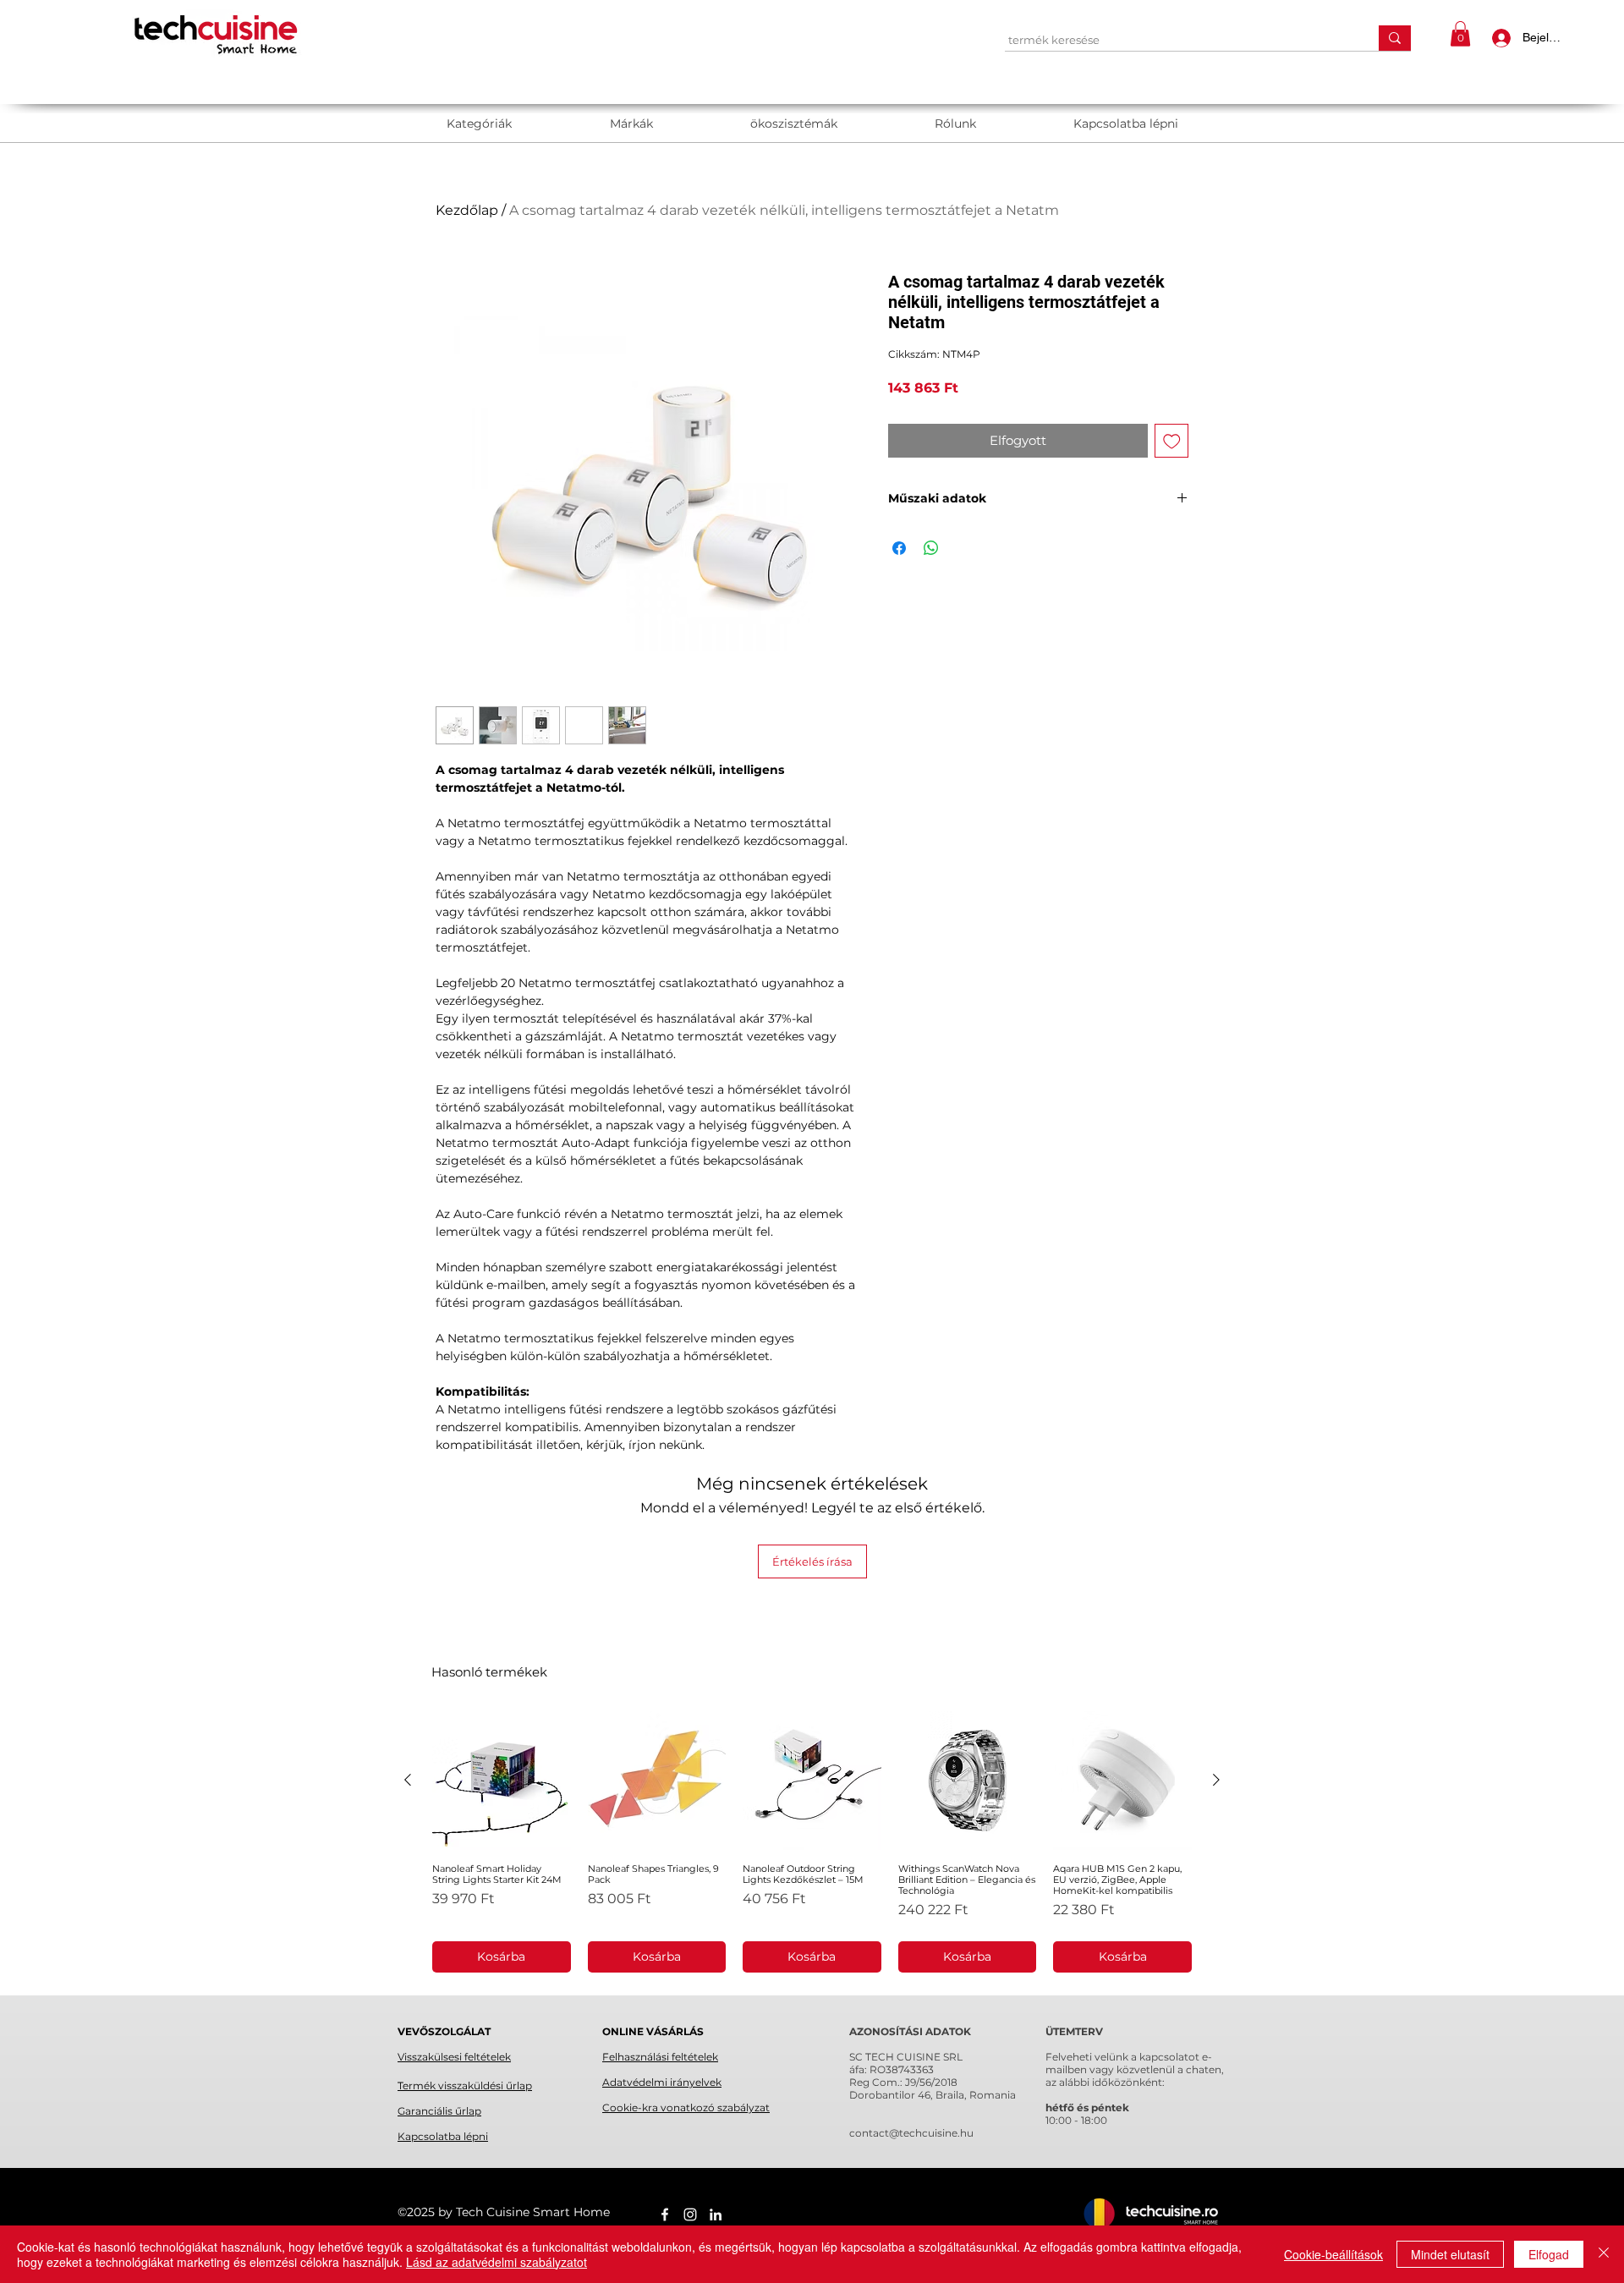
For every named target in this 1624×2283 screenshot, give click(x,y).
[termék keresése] (1395, 38)
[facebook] (665, 2214)
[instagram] (690, 2214)
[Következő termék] (1216, 1780)
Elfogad (1549, 2254)
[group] (812, 1842)
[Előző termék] (408, 1780)
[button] (1460, 34)
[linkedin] (716, 2214)
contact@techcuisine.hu (911, 2133)
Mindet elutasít (1450, 2254)
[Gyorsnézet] (502, 1781)
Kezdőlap (467, 210)
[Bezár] (1604, 2254)
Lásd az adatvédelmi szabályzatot (497, 2262)
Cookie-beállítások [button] (1333, 2254)
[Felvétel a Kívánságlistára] (1172, 441)
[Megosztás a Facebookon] (899, 548)
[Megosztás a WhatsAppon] (931, 548)
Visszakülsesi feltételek (454, 2057)
